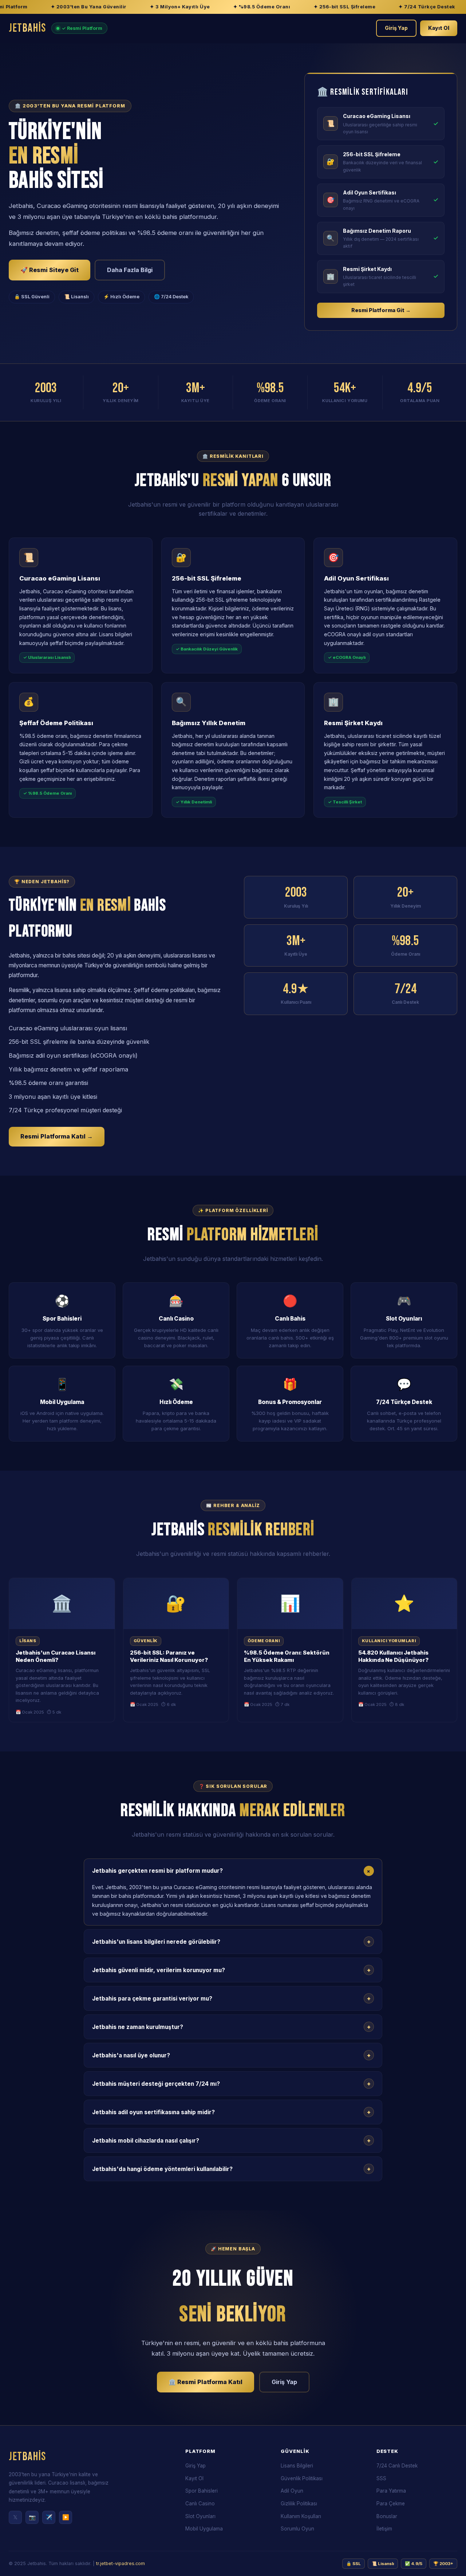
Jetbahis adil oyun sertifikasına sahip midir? (231, 2112)
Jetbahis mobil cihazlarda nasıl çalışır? (231, 2140)
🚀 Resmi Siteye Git (50, 270)
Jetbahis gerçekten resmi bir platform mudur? (232, 1871)
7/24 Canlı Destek (397, 2466)
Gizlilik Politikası (299, 2504)
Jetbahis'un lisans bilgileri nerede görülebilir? (231, 1942)
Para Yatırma (391, 2491)
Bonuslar (387, 2516)
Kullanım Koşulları (301, 2516)
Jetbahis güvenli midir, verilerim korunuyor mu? (231, 1970)
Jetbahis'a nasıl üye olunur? (231, 2055)
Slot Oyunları (200, 2516)
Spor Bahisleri (202, 2491)
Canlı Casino (200, 2504)
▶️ (66, 2517)
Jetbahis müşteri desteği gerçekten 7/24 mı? (231, 2084)
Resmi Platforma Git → (381, 310)
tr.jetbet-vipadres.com (121, 2563)
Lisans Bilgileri (297, 2466)
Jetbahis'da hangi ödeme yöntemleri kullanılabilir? (231, 2169)
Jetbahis (27, 28)
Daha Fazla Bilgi (130, 270)
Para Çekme (391, 2504)
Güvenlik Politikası (302, 2478)
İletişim (384, 2529)
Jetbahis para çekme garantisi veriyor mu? (231, 1998)
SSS (381, 2478)
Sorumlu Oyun (297, 2529)
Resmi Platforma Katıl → (57, 1136)
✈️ (49, 2517)
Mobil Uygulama (204, 2529)
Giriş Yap (396, 28)
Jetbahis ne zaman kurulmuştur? (231, 2027)
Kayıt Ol (439, 28)
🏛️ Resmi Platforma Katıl (206, 2382)
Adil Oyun (292, 2491)
